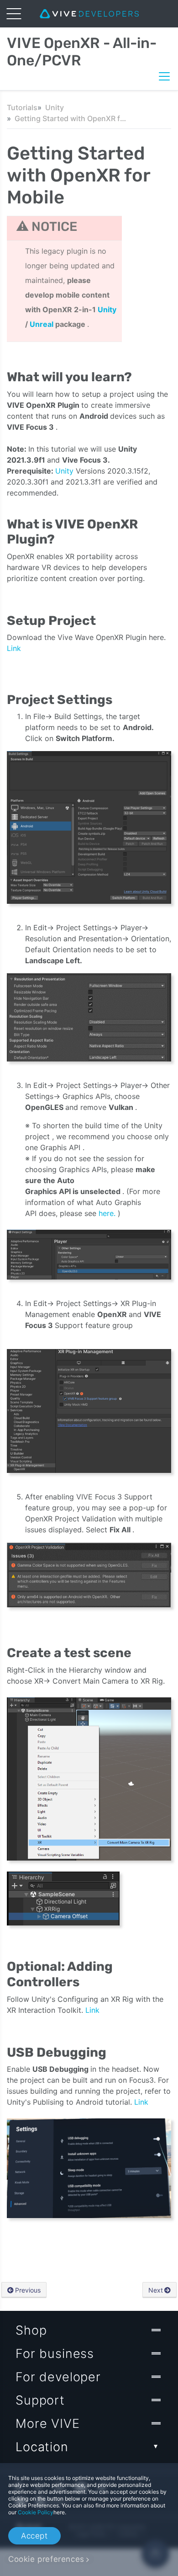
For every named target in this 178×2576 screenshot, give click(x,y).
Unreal (42, 324)
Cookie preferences (46, 2559)
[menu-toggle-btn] (14, 14)
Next (156, 2290)
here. (108, 1213)
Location (42, 2447)
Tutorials (22, 107)
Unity (55, 107)
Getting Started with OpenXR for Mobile (72, 118)
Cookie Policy (36, 2512)
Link (14, 648)
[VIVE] (89, 14)
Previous (28, 2290)
